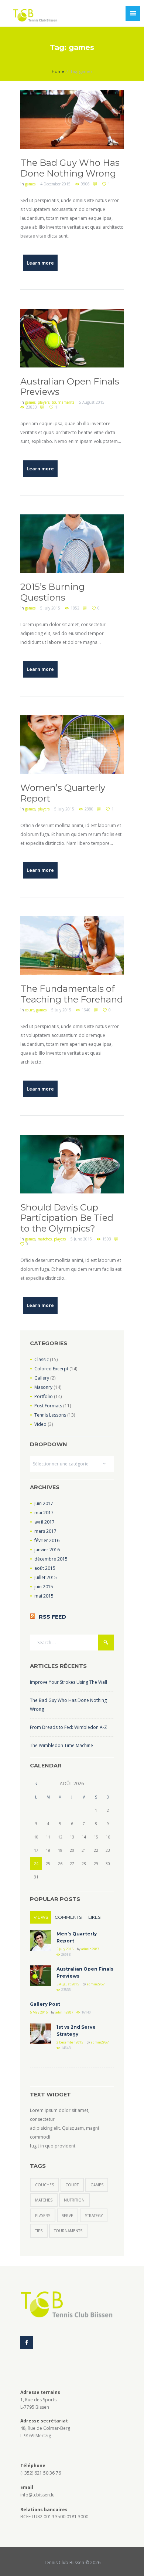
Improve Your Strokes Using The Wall (68, 1682)
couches (44, 2185)
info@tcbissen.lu (37, 2495)
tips (39, 2231)
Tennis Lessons (50, 1415)
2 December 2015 (70, 2042)
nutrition (74, 2200)
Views (41, 1917)
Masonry (43, 1387)
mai (44, 1513)
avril (44, 1522)
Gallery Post (45, 2004)
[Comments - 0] (96, 184)
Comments (68, 1917)
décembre (51, 1559)
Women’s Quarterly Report (63, 793)
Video (40, 1424)
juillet (46, 1577)
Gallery (42, 1378)
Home (58, 71)
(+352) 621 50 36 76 (41, 2473)
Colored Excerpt (51, 1369)
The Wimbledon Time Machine (61, 1745)
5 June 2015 (81, 1239)
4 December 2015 (55, 184)
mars (45, 1531)
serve (67, 2216)
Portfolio (44, 1396)
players (44, 402)
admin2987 (90, 1949)
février (47, 1540)
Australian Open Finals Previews (70, 387)
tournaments (63, 402)
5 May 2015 (39, 2012)
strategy (94, 2216)
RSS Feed (52, 1617)
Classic (42, 1359)
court (30, 1010)
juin (44, 1503)
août (45, 1568)
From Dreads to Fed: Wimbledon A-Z (68, 1727)
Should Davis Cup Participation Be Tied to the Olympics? (67, 1218)
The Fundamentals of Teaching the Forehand (72, 994)
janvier (47, 1550)
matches (45, 1239)
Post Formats (48, 1406)
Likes (94, 1917)
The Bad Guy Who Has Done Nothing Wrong (70, 168)
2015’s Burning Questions (52, 592)
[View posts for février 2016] (36, 1784)
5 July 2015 (50, 608)
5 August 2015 (92, 402)
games (30, 184)
